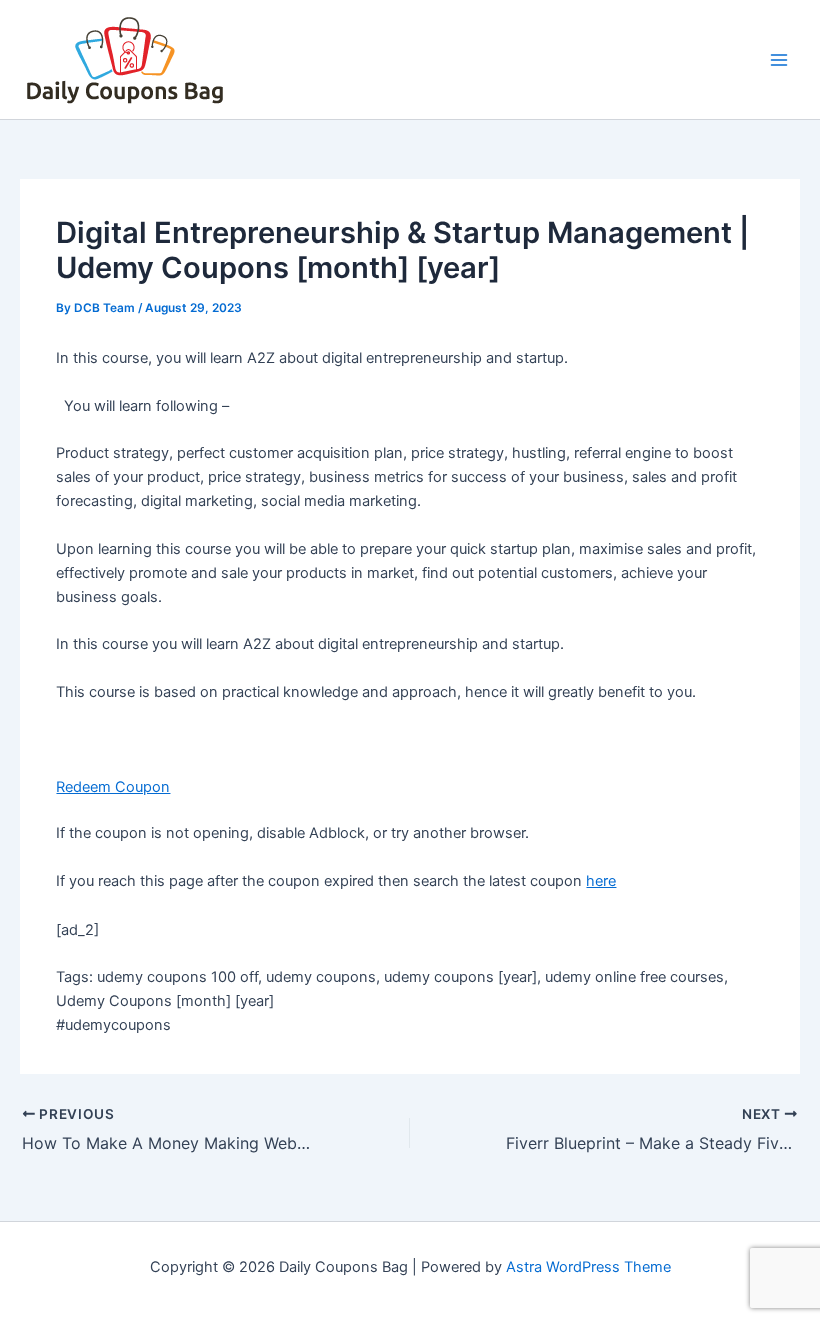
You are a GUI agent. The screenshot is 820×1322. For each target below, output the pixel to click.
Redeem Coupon (113, 787)
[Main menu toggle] (779, 60)
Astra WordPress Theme (588, 1267)
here (601, 881)
